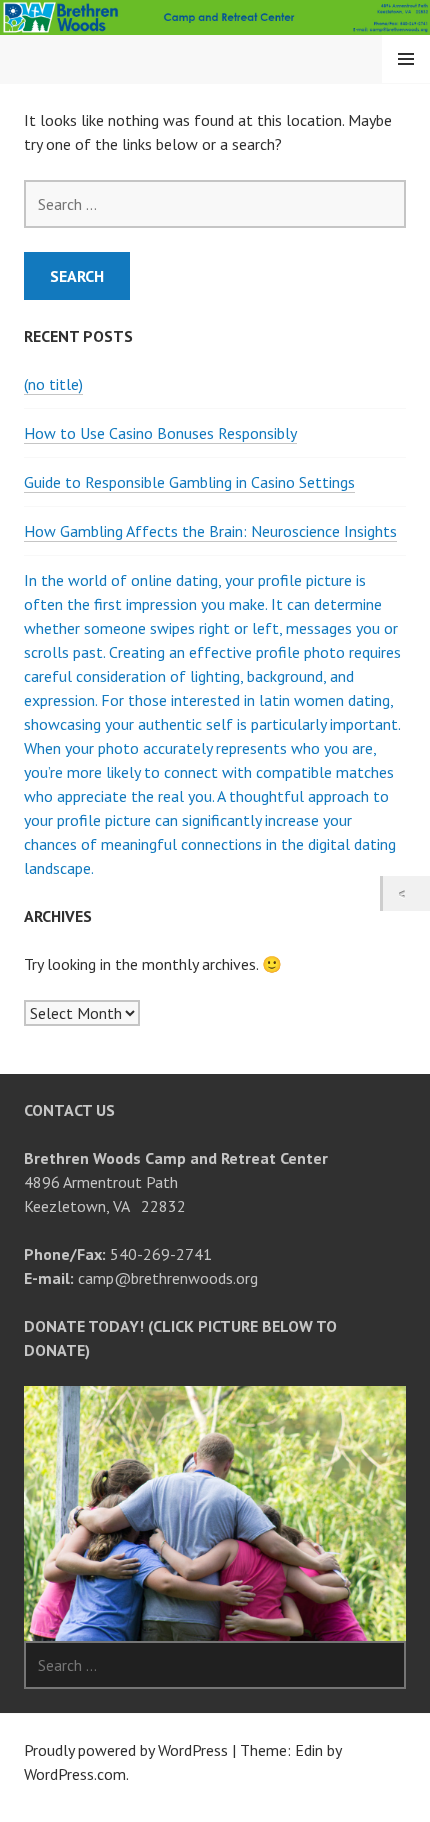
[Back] (406, 893)
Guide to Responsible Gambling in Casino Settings (189, 482)
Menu (406, 59)
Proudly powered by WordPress (126, 1750)
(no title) (53, 384)
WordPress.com (75, 1774)
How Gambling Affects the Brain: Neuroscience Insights (210, 531)
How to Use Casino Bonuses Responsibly (160, 433)
